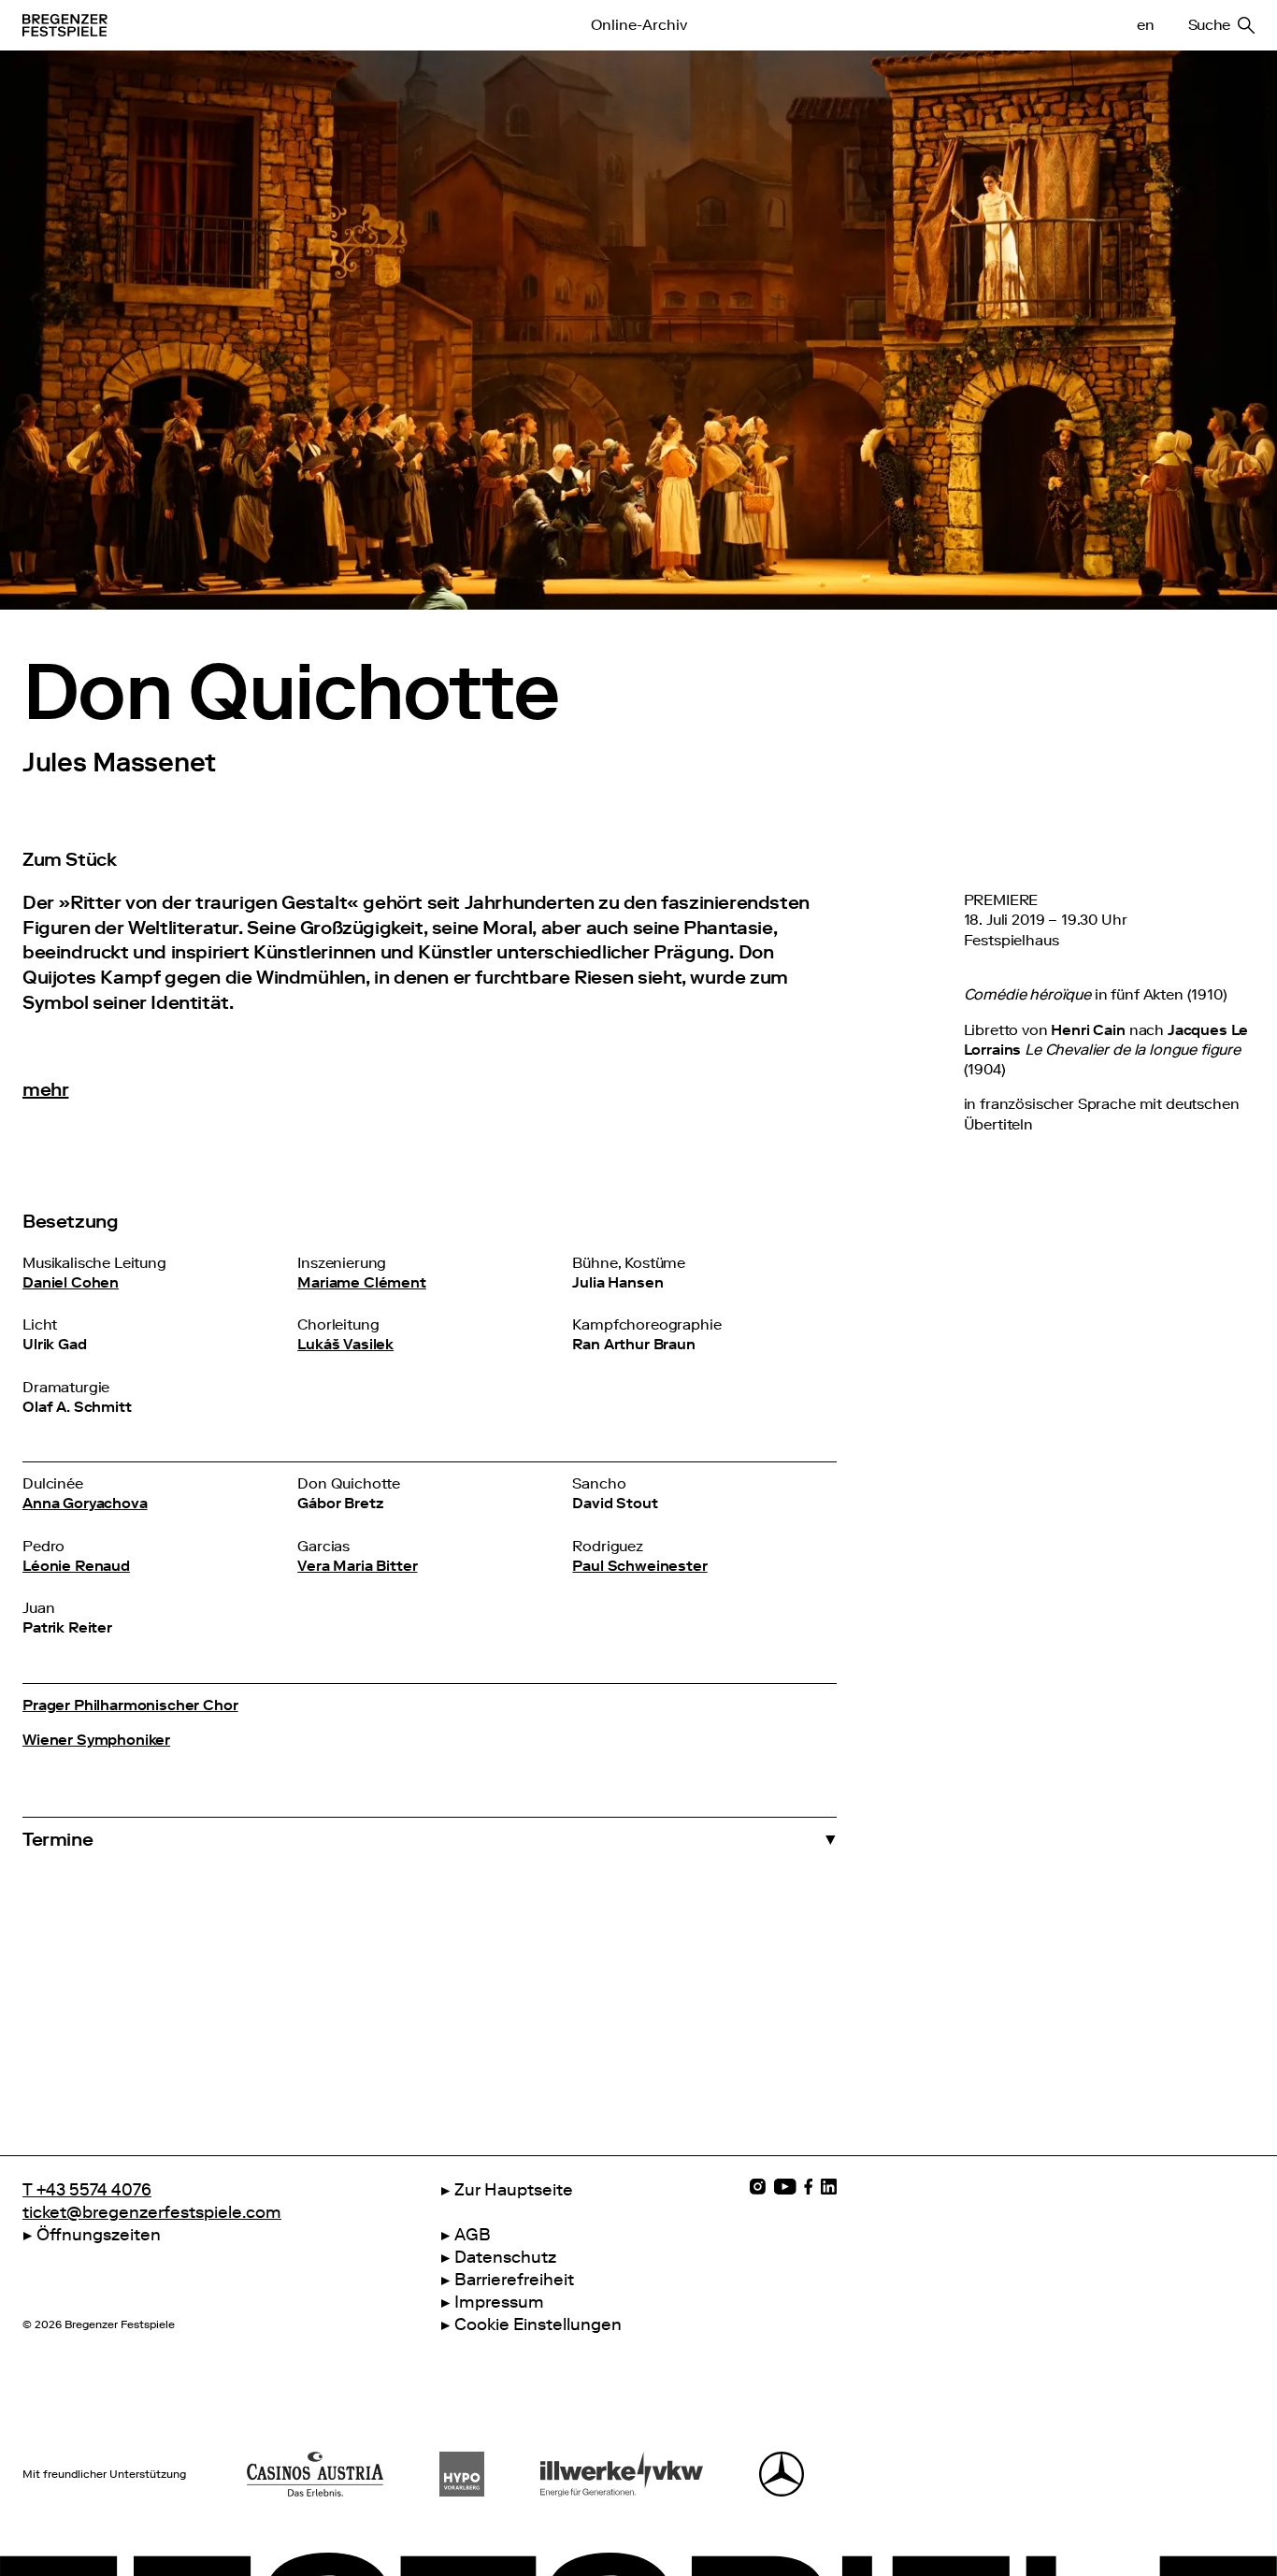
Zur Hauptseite (514, 2190)
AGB (473, 2235)
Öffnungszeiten (99, 2235)
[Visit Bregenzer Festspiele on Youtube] (785, 2187)
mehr (45, 1089)
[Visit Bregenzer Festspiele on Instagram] (758, 2187)
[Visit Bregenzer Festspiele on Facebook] (809, 2187)
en (1145, 25)
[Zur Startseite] (251, 25)
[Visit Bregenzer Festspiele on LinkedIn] (829, 2187)
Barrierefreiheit (514, 2280)
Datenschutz (505, 2257)
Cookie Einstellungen (538, 2324)
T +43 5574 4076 (87, 2190)
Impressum (499, 2302)
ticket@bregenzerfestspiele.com (152, 2212)
